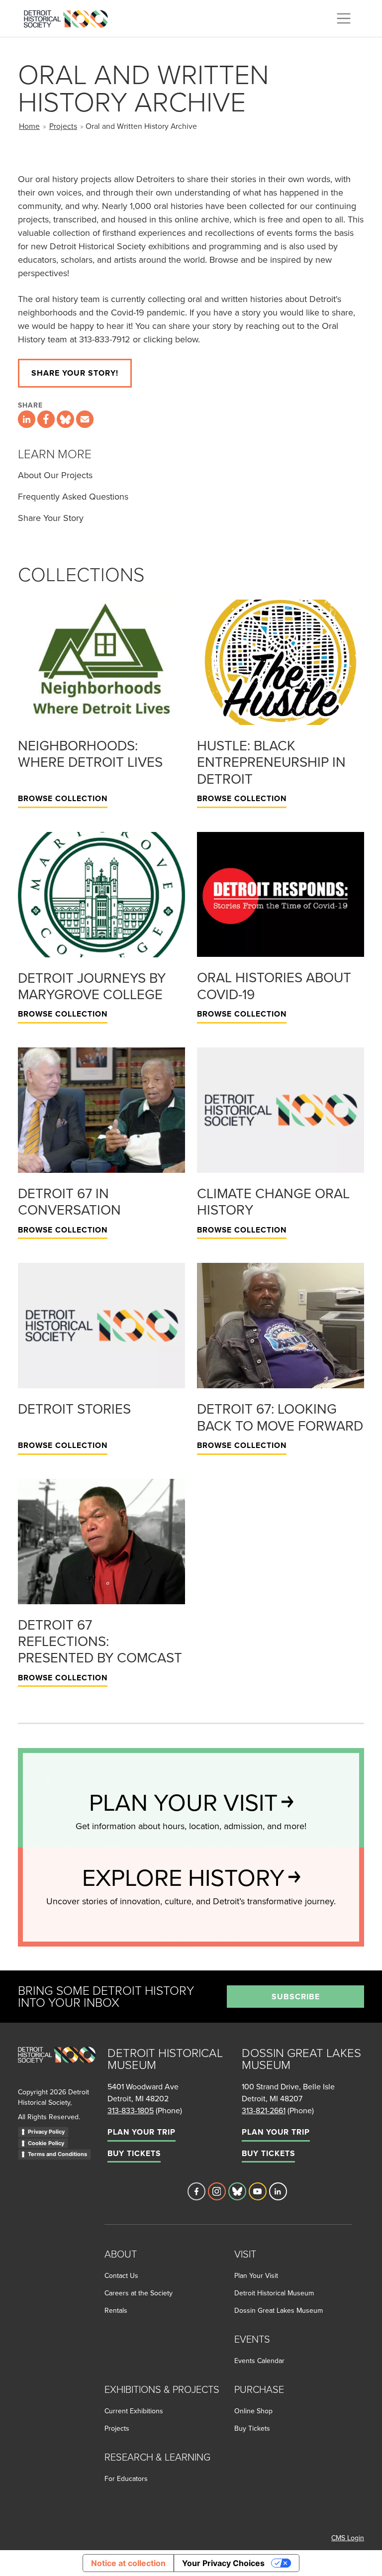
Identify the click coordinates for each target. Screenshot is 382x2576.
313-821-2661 (264, 2110)
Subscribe (296, 1997)
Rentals (116, 2310)
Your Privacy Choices (223, 2563)
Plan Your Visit (256, 2275)
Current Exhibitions (134, 2411)
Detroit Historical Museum (274, 2293)
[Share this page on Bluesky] (65, 419)
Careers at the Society (139, 2293)
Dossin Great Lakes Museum (279, 2310)
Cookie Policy (46, 2143)
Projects (63, 126)
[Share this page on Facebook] (46, 419)
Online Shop (253, 2411)
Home (29, 126)
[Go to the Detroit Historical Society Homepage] (70, 17)
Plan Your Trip (142, 2132)
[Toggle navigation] (344, 18)
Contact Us (121, 2275)
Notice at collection (128, 2563)
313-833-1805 (131, 2110)
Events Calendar (259, 2361)
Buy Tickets (134, 2153)
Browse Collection (63, 798)
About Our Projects (55, 475)
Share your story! (75, 373)
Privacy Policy (46, 2132)
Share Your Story (51, 518)
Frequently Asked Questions (73, 496)
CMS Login (348, 2538)
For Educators (126, 2478)
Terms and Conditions (57, 2154)
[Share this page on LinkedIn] (27, 419)
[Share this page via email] (85, 419)
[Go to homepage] (57, 2066)
